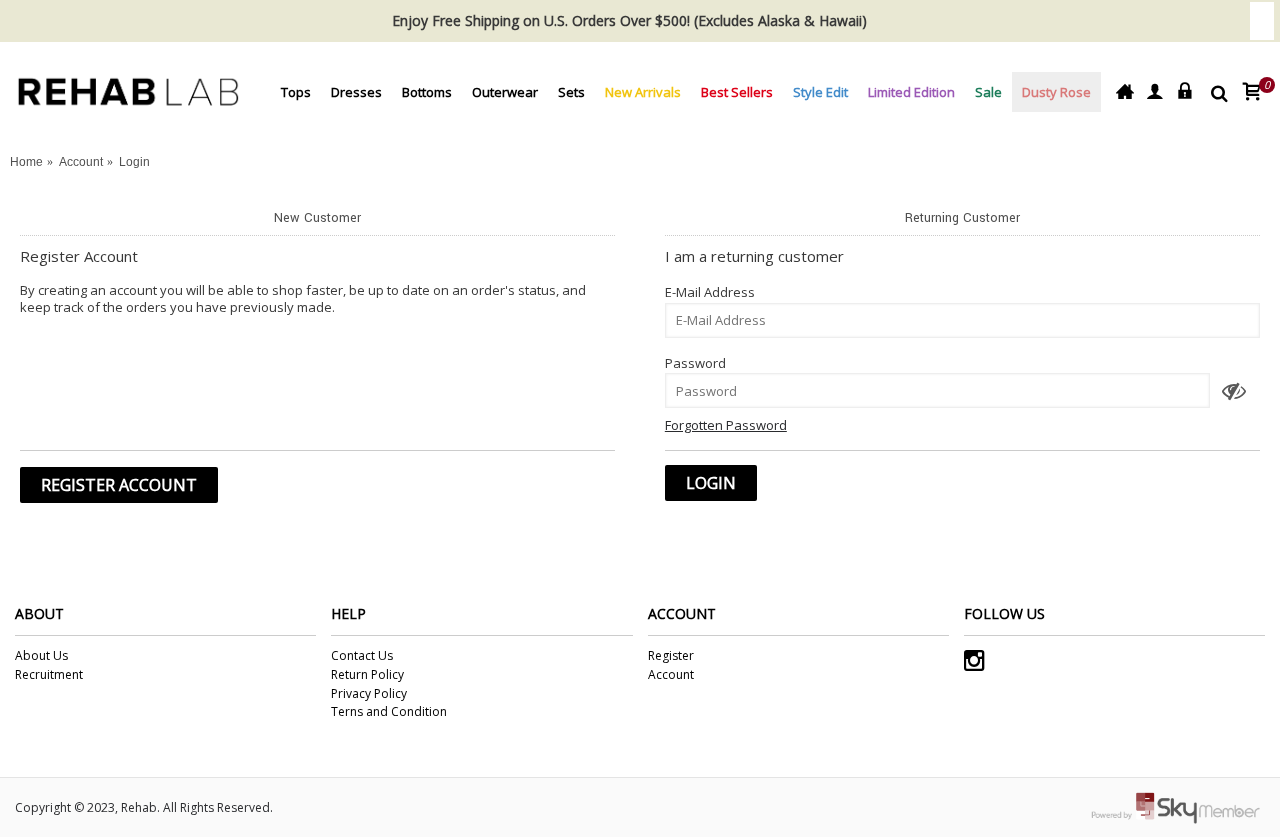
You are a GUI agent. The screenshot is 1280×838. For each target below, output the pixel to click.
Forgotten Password (726, 425)
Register (671, 656)
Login (134, 162)
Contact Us (362, 656)
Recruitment (49, 675)
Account (81, 162)
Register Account (119, 485)
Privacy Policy (369, 694)
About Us (41, 656)
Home (26, 162)
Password (695, 363)
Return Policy (367, 675)
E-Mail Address (710, 292)
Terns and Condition (389, 712)
